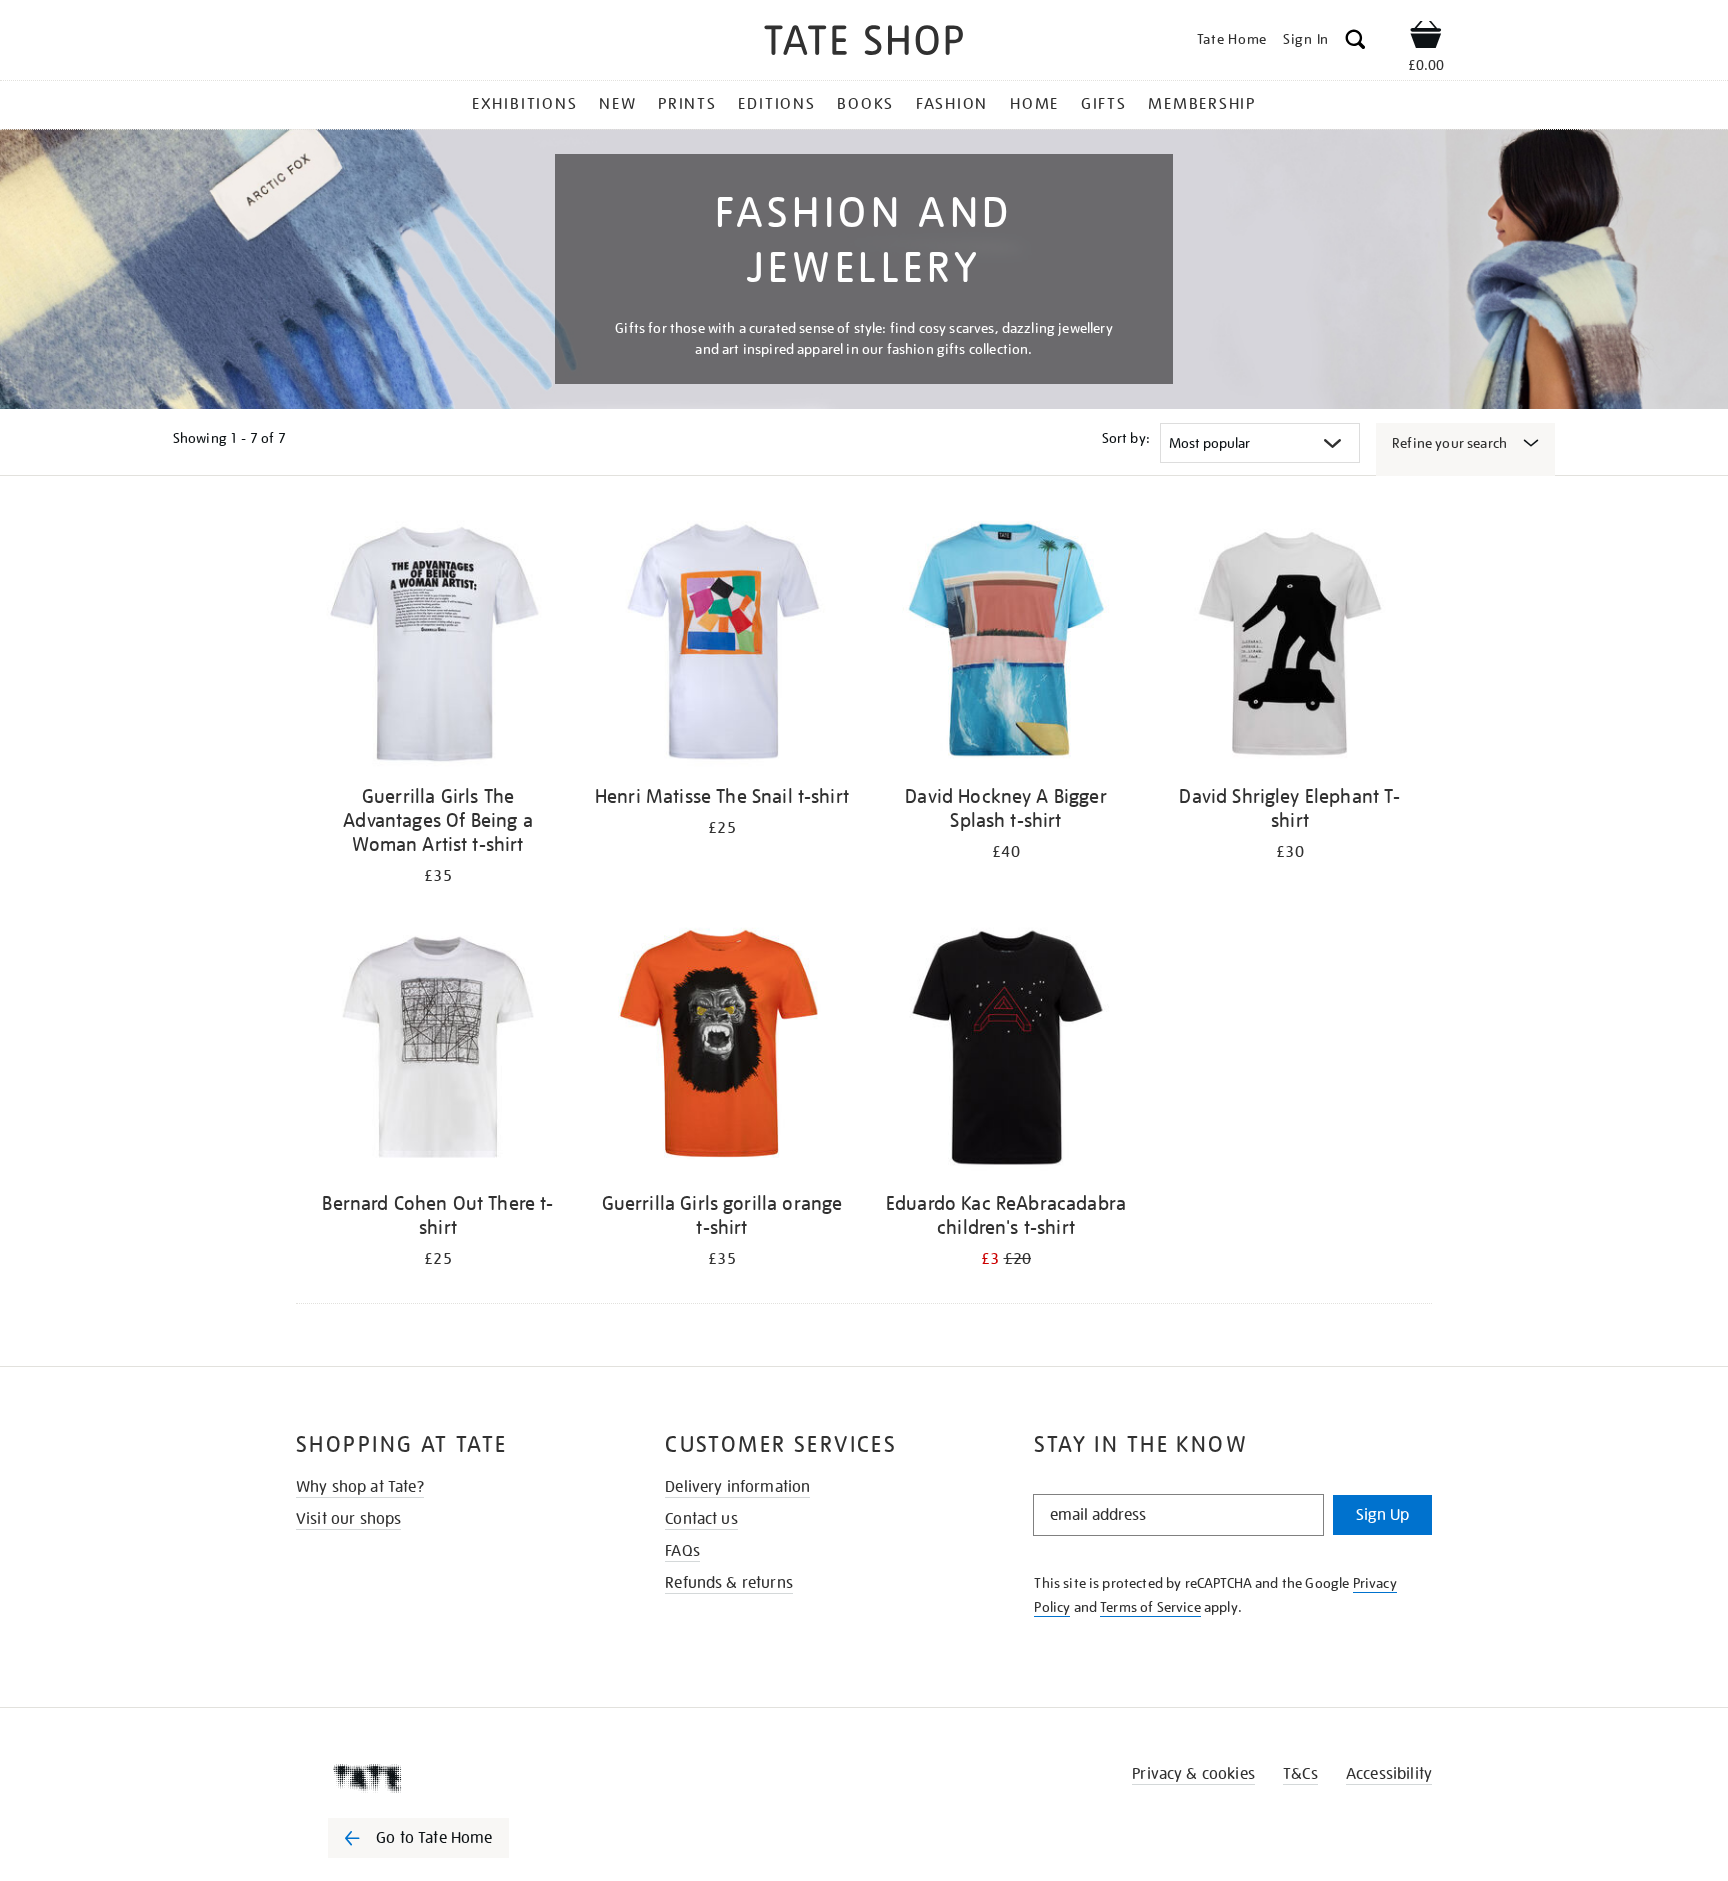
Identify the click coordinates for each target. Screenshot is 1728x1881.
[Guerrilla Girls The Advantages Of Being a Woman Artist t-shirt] (438, 643)
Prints (687, 104)
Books (865, 104)
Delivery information (737, 1487)
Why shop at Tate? (360, 1487)
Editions (776, 104)
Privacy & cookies (1193, 1774)
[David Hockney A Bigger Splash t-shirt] (1006, 643)
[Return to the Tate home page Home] (864, 43)
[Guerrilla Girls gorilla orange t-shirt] (722, 1050)
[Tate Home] (454, 1778)
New (617, 104)
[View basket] (1426, 38)
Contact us (701, 1519)
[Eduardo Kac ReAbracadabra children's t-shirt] (1006, 1050)
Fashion (952, 104)
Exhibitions (524, 104)
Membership (1202, 104)
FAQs (682, 1551)
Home (1034, 104)
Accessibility (1389, 1774)
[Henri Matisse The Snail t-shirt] (722, 643)
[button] (1355, 42)
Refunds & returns (729, 1583)
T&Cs (1300, 1774)
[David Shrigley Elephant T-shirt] (1290, 643)
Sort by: (1126, 438)
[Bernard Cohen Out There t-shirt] (438, 1050)
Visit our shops (348, 1519)
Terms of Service (1150, 1607)
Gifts (1104, 104)
